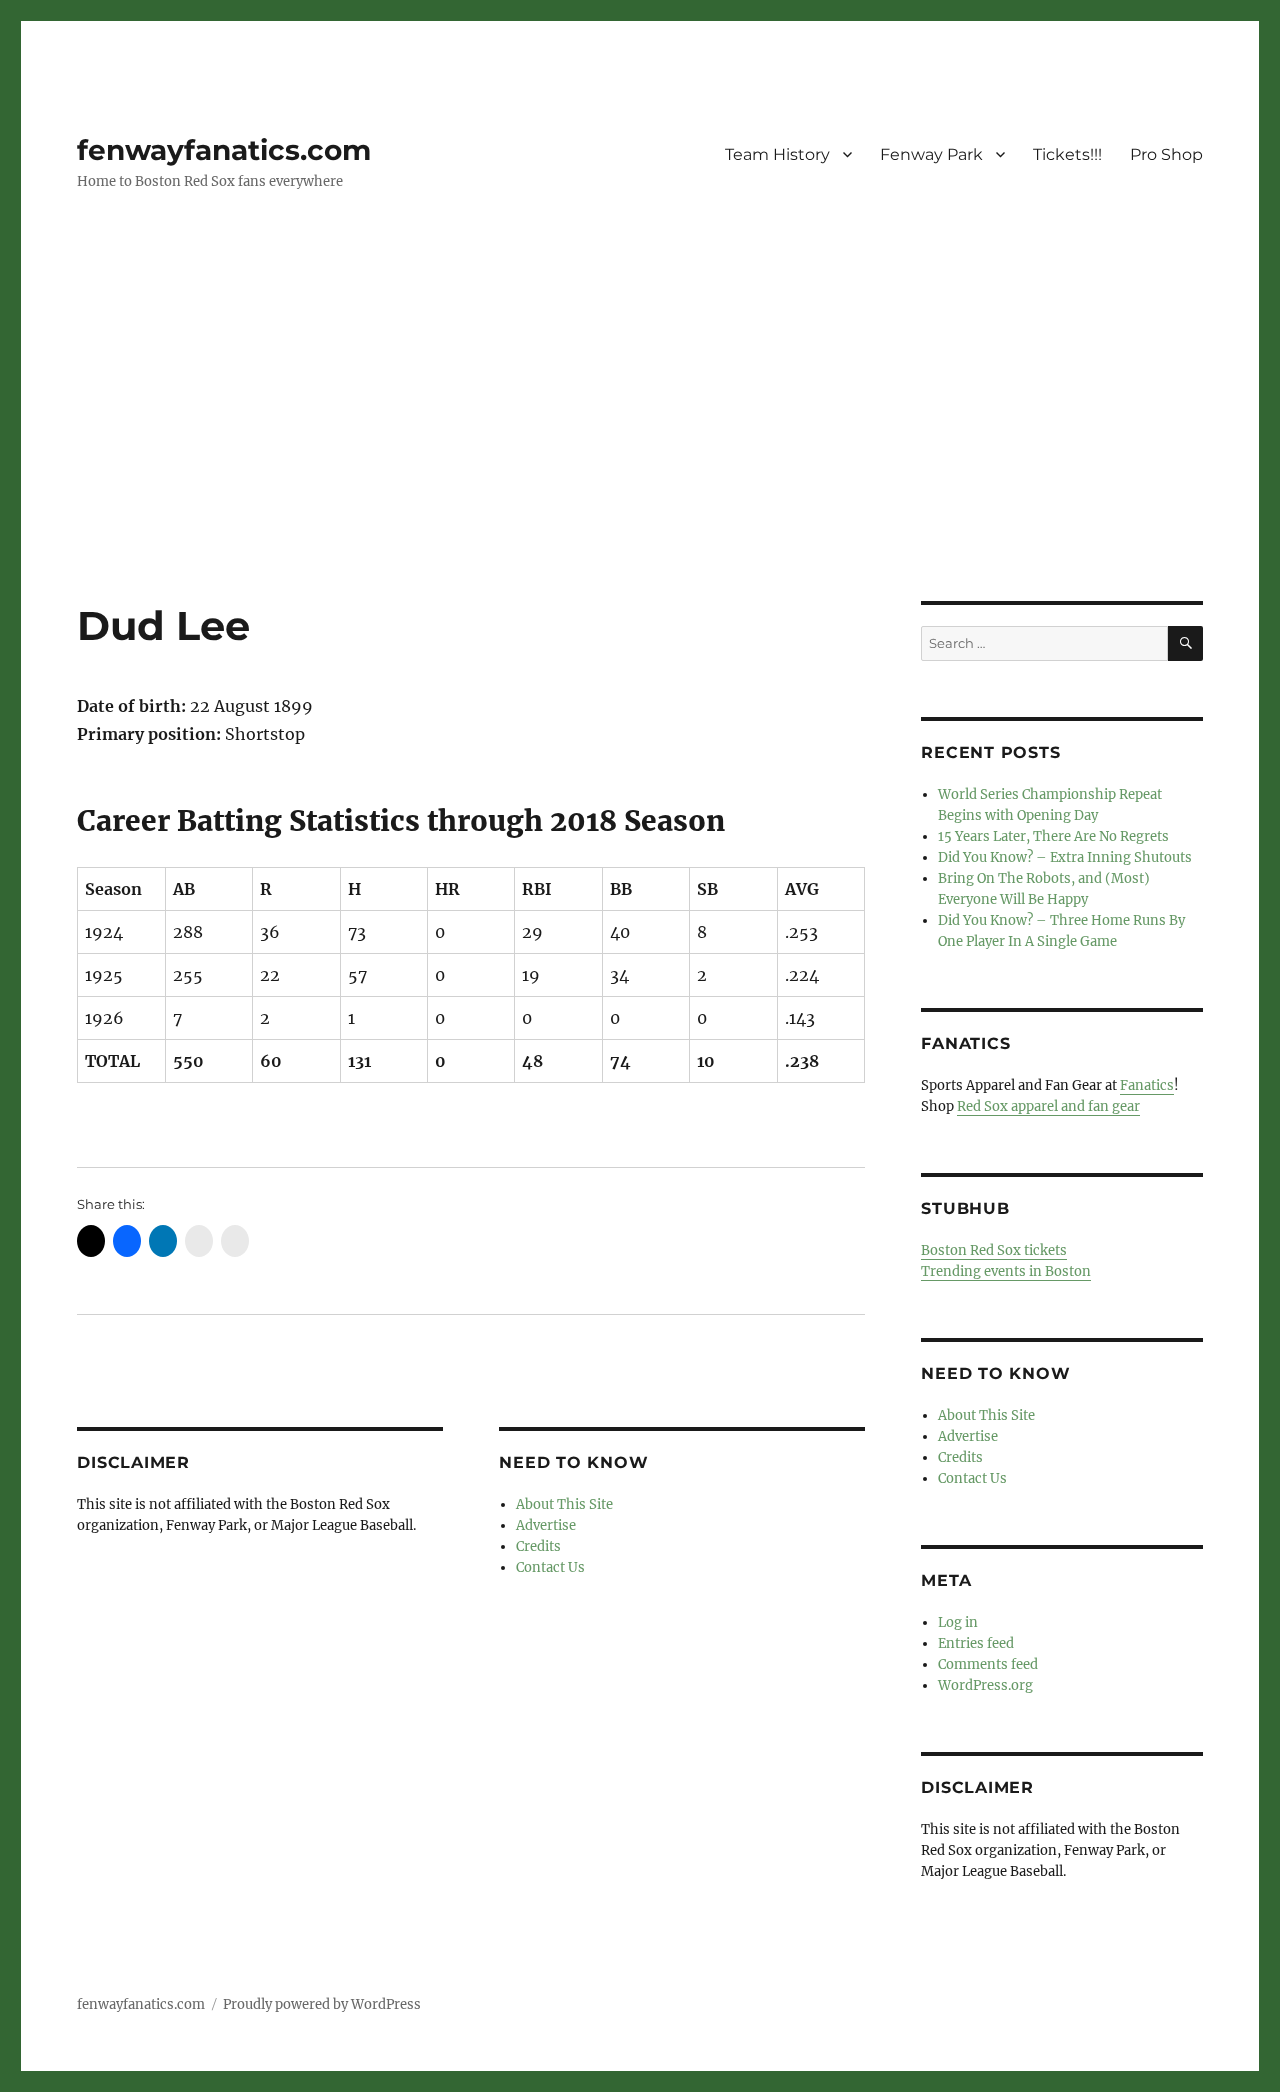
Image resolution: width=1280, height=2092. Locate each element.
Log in (958, 1622)
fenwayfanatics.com (224, 150)
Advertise (546, 1525)
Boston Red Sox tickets (994, 1250)
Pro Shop (1166, 154)
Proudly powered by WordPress (322, 2004)
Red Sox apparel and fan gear (1048, 1106)
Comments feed (988, 1664)
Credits (538, 1546)
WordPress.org (985, 1685)
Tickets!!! (1067, 154)
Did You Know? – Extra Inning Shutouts (1065, 857)
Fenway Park (931, 154)
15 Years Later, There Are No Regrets (1053, 836)
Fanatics (1147, 1085)
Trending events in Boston (1006, 1271)
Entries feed (976, 1643)
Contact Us (550, 1567)
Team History (777, 154)
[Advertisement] (640, 453)
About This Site (564, 1504)
